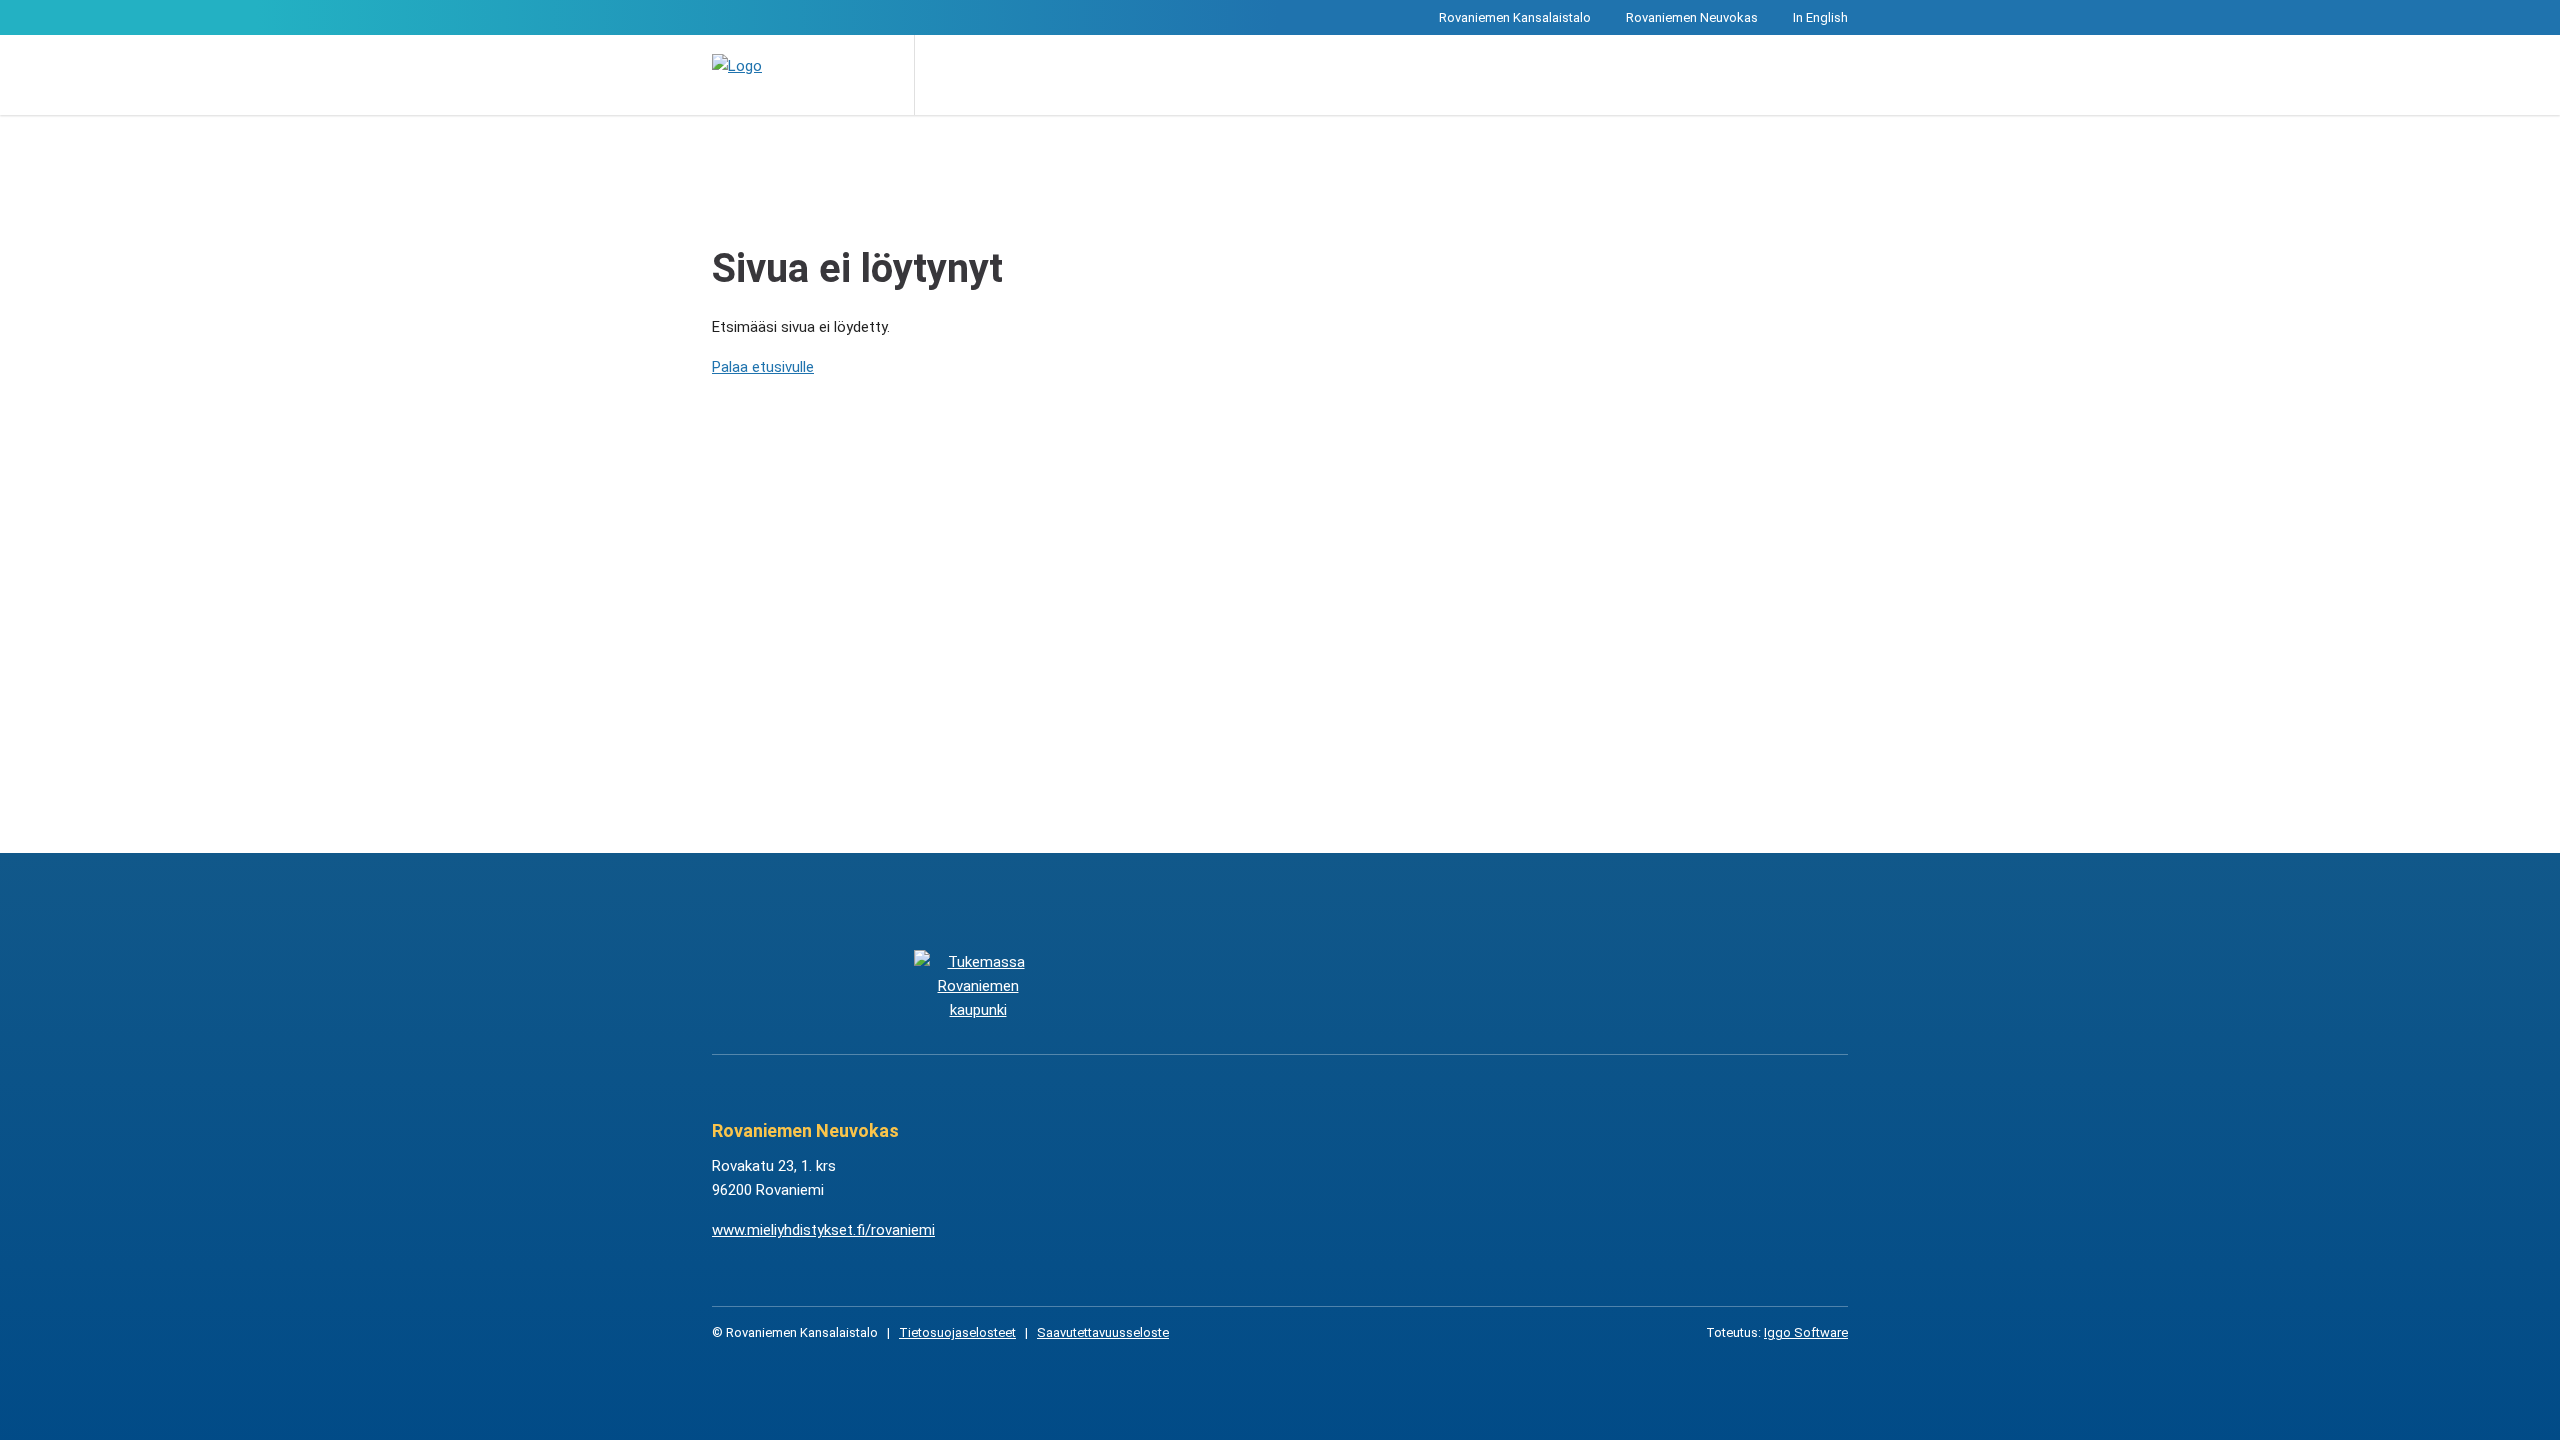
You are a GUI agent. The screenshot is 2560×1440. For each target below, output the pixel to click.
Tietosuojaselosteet (957, 1332)
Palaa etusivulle (763, 367)
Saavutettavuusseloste (1103, 1332)
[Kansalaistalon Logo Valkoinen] (1179, 985)
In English (1820, 17)
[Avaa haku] (944, 75)
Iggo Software (1806, 1332)
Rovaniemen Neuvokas (1692, 17)
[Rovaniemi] (977, 985)
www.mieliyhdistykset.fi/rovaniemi (823, 1230)
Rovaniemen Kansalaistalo (1515, 17)
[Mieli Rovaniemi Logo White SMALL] (1581, 985)
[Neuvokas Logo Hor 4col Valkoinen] (1380, 985)
